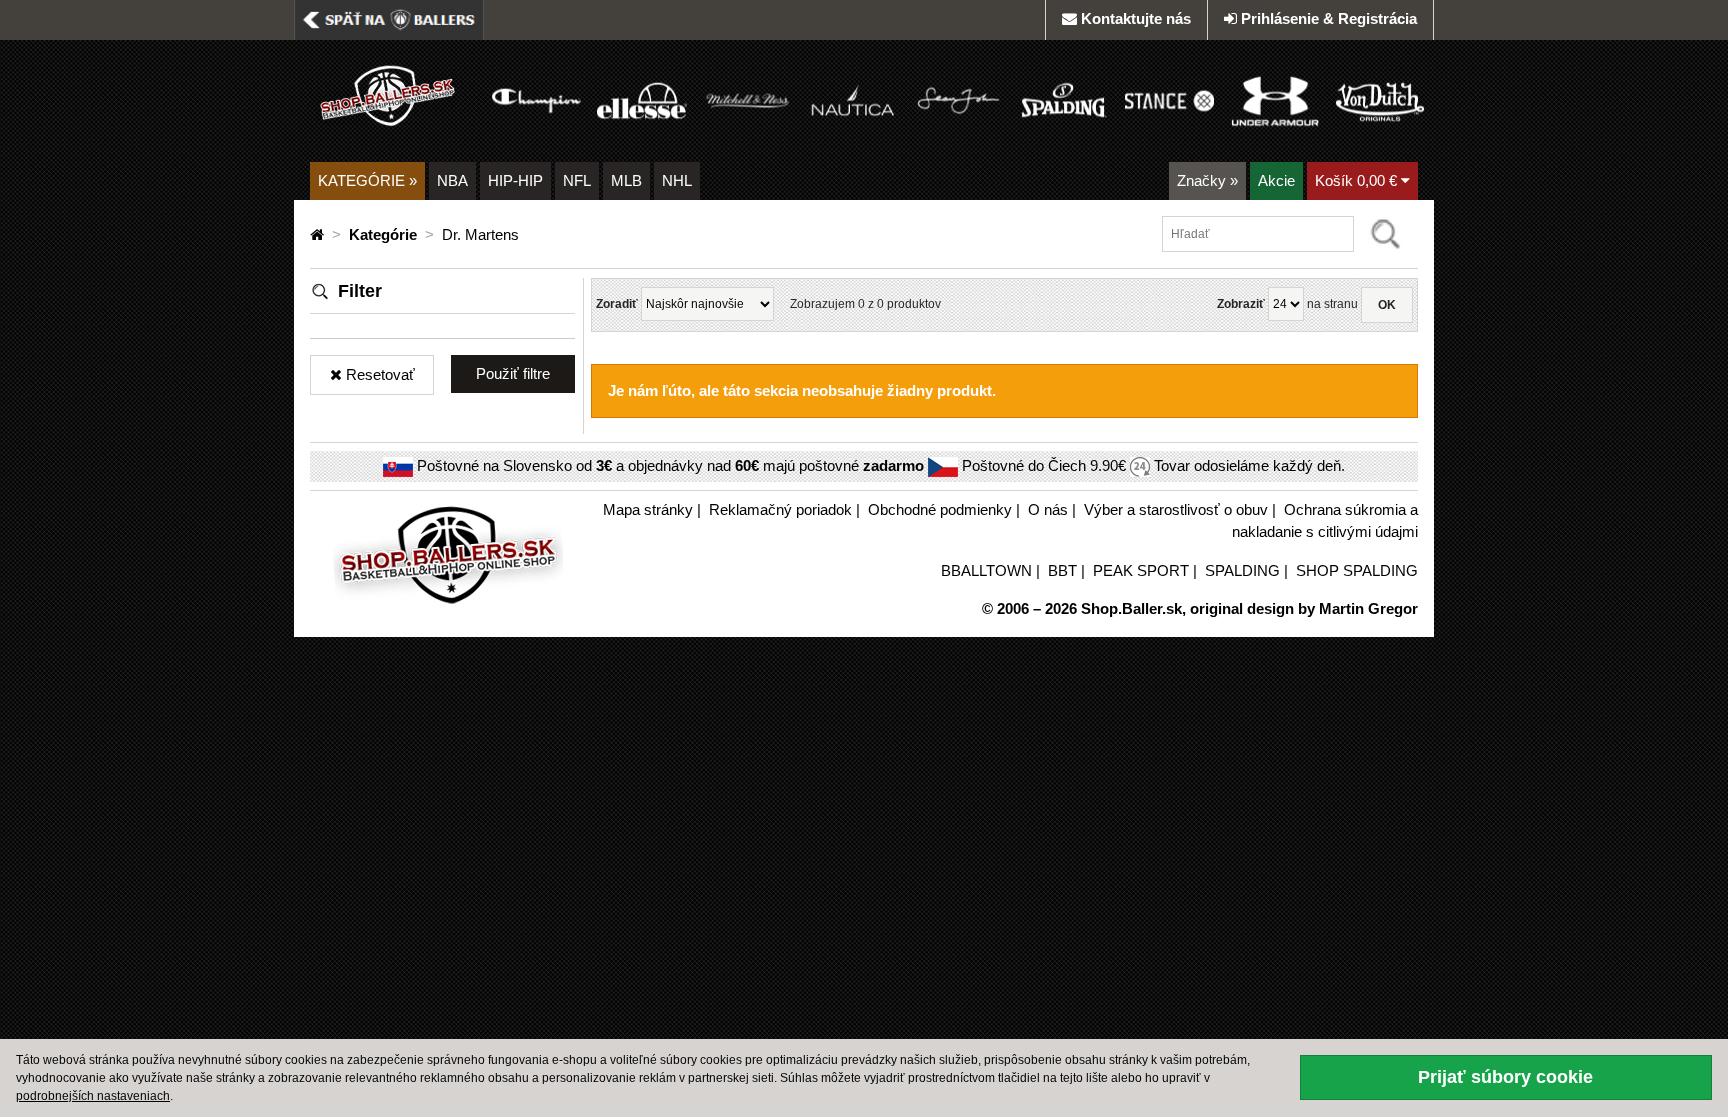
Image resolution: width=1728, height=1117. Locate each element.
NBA (452, 180)
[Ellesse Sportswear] (641, 99)
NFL (577, 180)
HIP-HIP (515, 180)
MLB (626, 180)
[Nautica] (852, 99)
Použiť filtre (513, 373)
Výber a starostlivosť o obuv (1176, 509)
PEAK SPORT (1141, 570)
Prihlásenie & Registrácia (1329, 18)
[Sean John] (958, 99)
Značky (1207, 180)
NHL (677, 180)
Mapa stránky (648, 509)
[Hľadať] (1386, 234)
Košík (1356, 180)
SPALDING (1242, 570)
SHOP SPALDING (1357, 570)
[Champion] (536, 99)
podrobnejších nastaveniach (93, 1096)
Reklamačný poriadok (780, 509)
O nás (1048, 509)
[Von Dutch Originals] (1379, 99)
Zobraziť (1241, 304)
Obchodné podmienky (940, 509)
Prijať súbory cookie (1505, 1077)
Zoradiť (617, 304)
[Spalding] (1063, 99)
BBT (1062, 570)
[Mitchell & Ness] (747, 99)
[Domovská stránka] (319, 234)
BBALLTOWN (986, 570)
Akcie (1276, 180)
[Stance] (1169, 99)
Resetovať (378, 374)
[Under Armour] (1274, 99)
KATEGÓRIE (367, 180)
